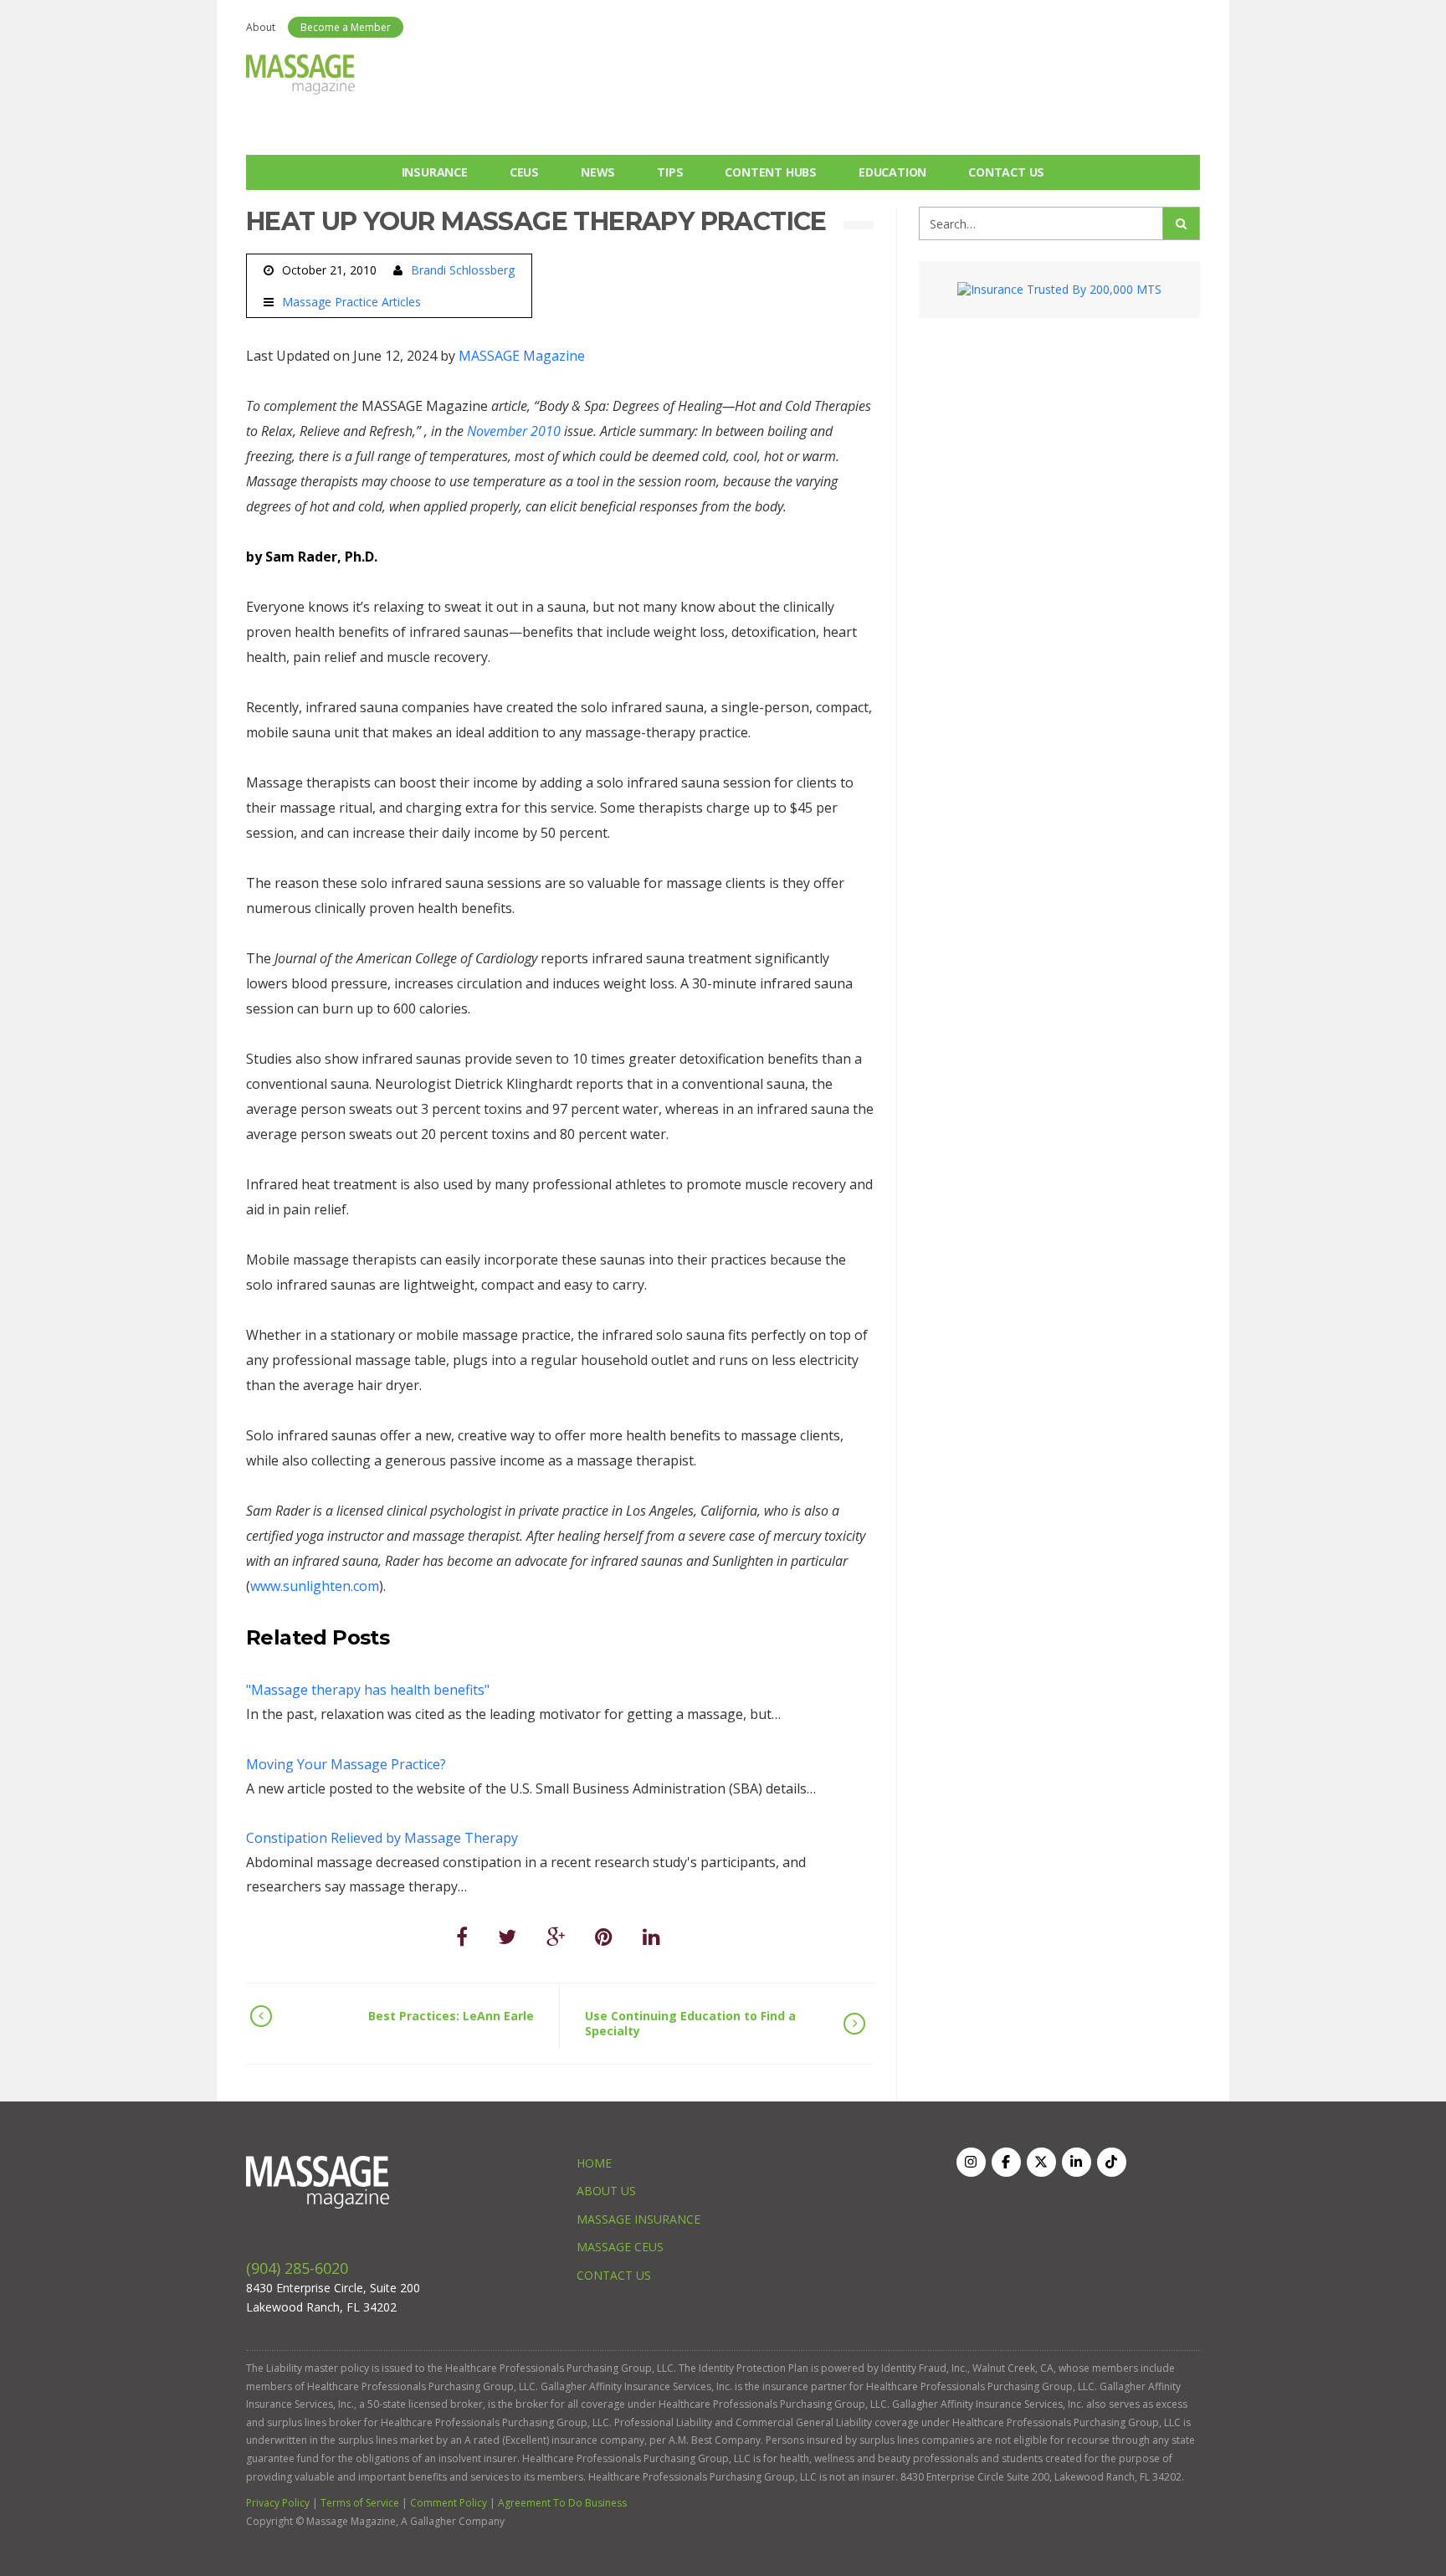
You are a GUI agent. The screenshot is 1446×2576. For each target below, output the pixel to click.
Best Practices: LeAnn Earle (451, 2016)
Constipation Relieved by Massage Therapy (382, 1838)
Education (892, 172)
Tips (670, 172)
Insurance (435, 172)
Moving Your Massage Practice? (346, 1764)
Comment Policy (449, 2503)
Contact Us (1006, 172)
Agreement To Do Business (562, 2503)
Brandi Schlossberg (463, 270)
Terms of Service (360, 2503)
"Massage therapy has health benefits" (368, 1690)
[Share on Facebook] (462, 1936)
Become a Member (346, 27)
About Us (606, 2191)
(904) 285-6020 (297, 2268)
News (598, 172)
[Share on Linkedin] (651, 1936)
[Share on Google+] (556, 1936)
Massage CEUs (620, 2247)
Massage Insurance (638, 2219)
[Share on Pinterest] (604, 1936)
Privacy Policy (278, 2503)
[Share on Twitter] (507, 1936)
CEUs (524, 172)
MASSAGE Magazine (522, 356)
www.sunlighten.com (315, 1586)
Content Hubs (771, 172)
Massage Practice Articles (351, 302)
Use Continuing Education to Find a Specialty (690, 2023)
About (261, 27)
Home (594, 2163)
